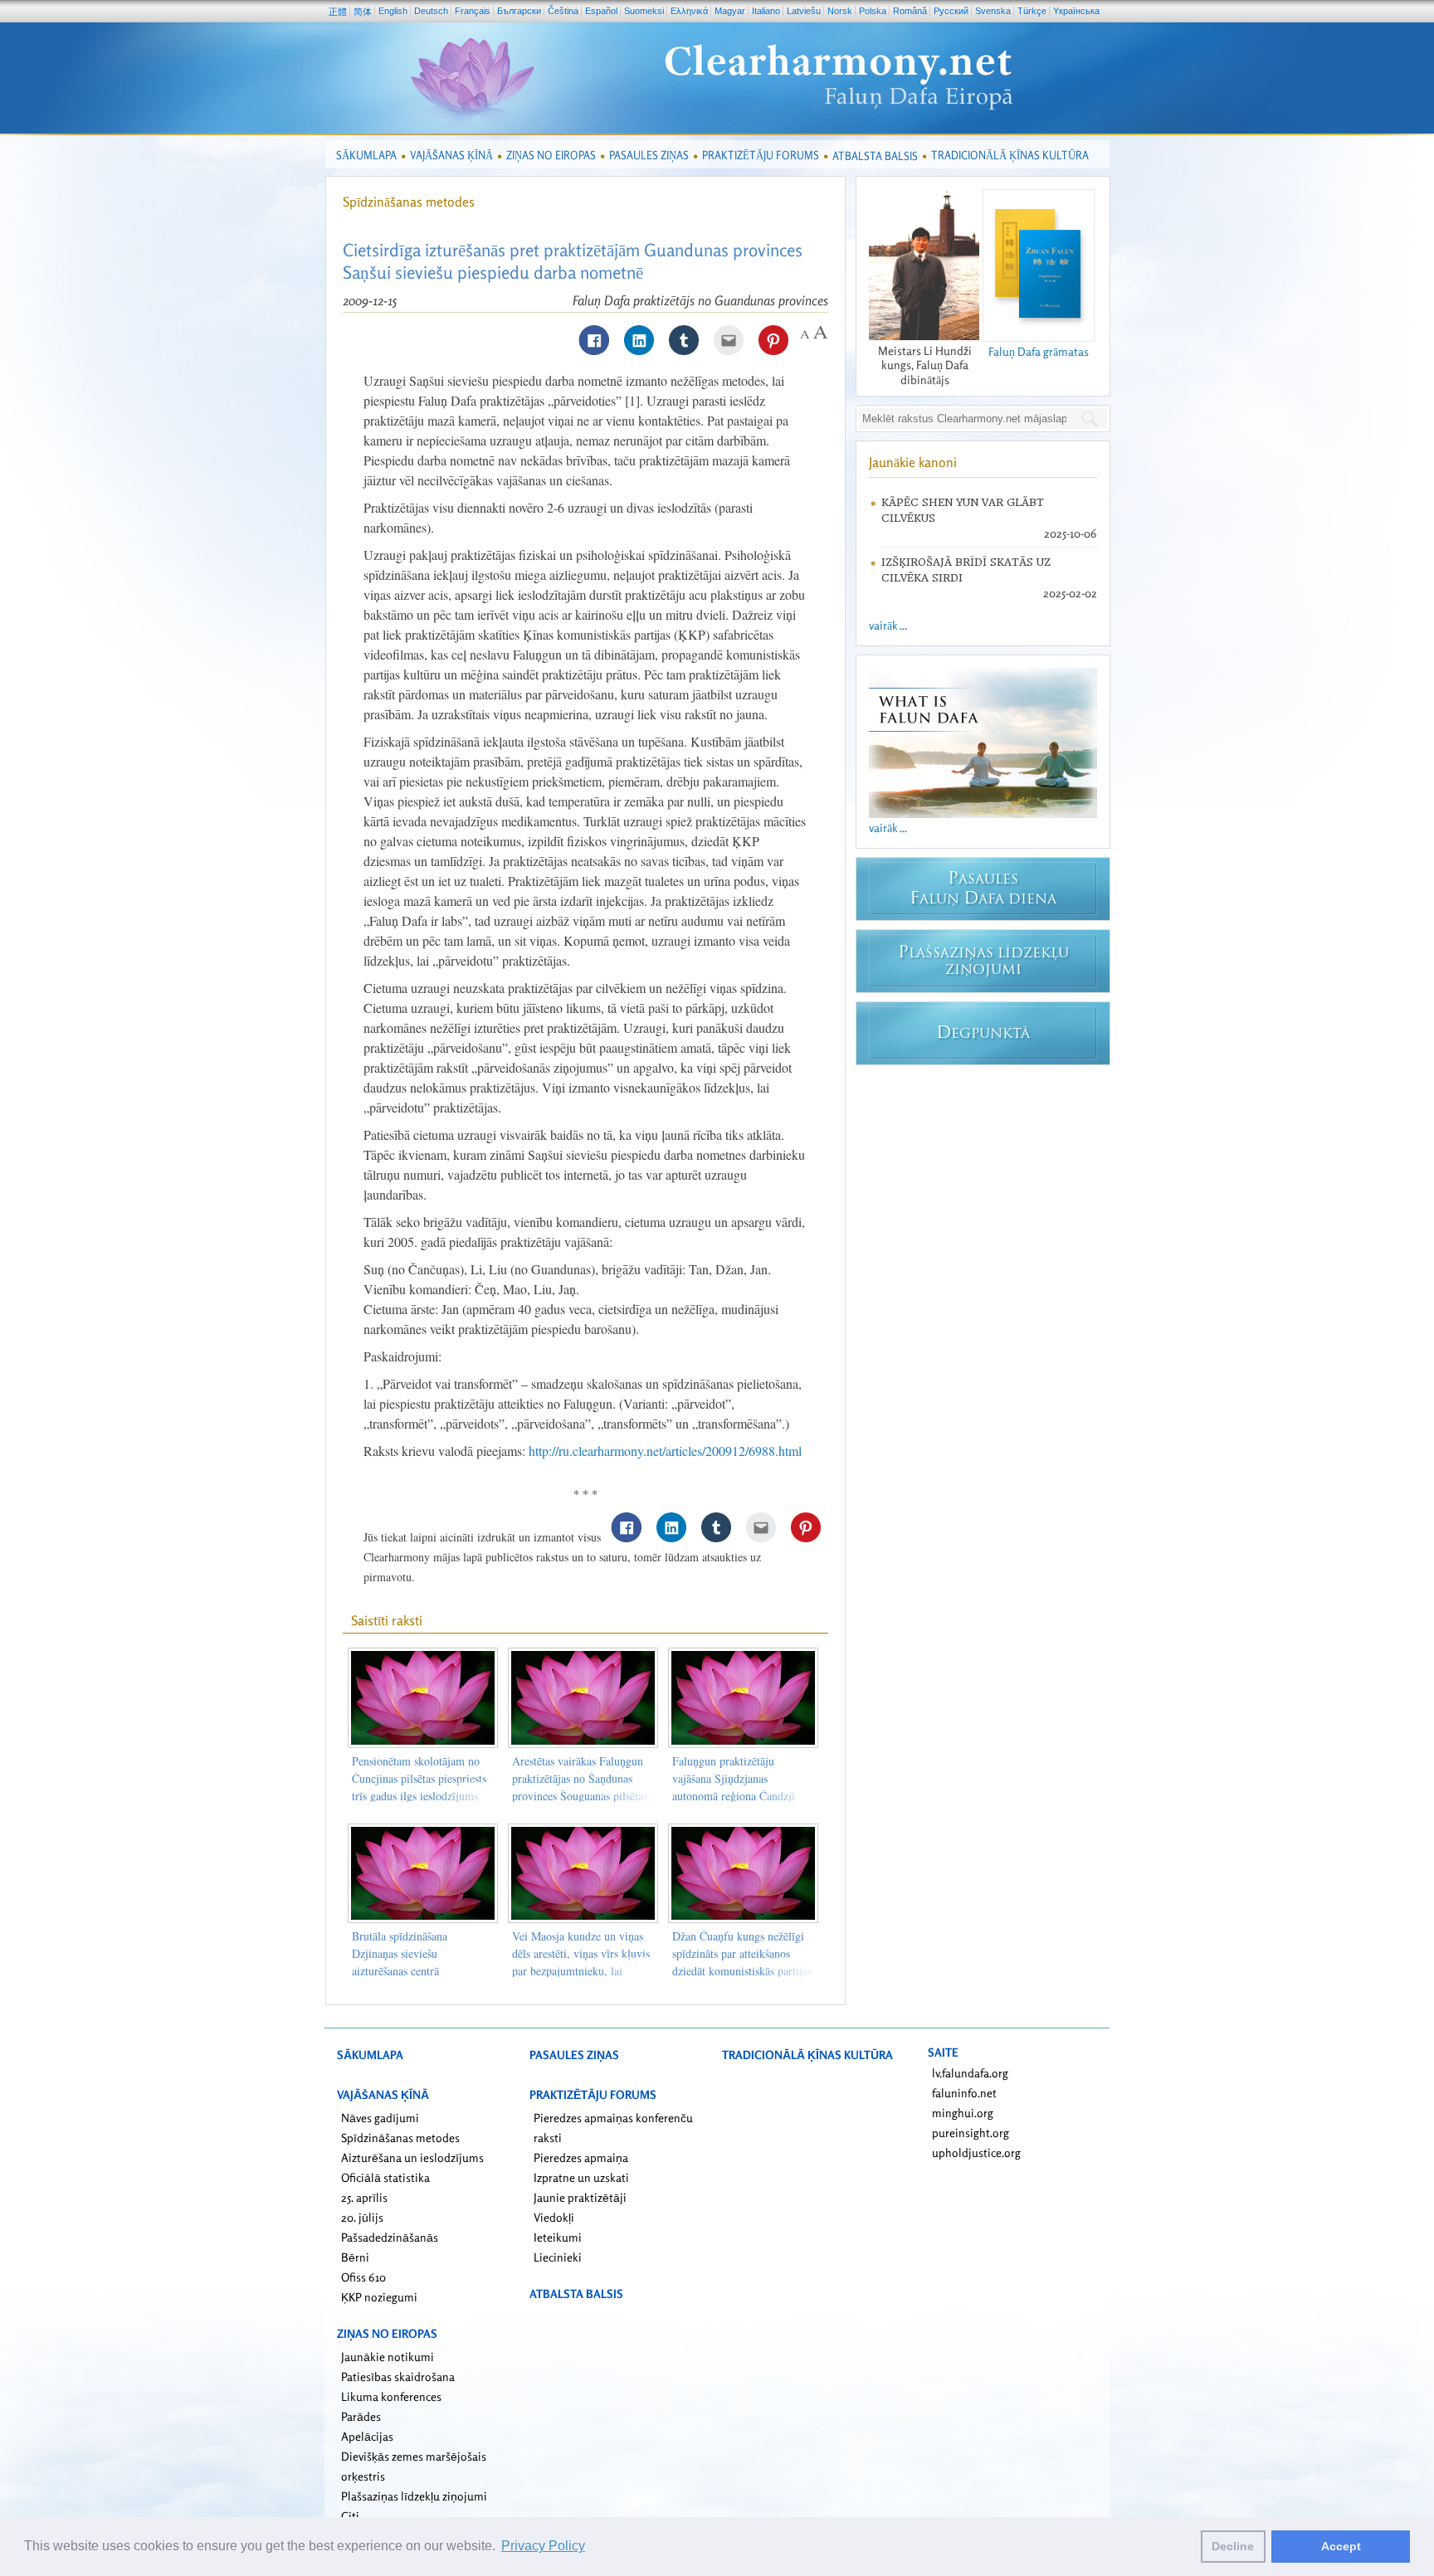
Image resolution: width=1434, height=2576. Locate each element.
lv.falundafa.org (970, 2073)
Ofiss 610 (363, 2277)
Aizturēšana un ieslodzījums (412, 2157)
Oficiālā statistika (385, 2177)
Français (473, 11)
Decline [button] (1233, 2546)
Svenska (993, 11)
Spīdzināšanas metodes (409, 202)
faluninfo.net (964, 2093)
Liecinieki (558, 2257)
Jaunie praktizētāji (580, 2197)
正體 (338, 12)
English (393, 11)
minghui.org (963, 2113)
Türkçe (1032, 11)
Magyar (730, 11)
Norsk (840, 11)
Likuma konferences (391, 2396)
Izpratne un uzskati (581, 2177)
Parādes (361, 2416)
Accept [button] (1341, 2546)
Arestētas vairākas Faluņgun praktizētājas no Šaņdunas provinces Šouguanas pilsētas (580, 1778)
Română (910, 11)
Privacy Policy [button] (543, 2546)
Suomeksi (644, 11)
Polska (873, 11)
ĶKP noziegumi (379, 2297)
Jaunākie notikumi (388, 2357)
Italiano (766, 11)
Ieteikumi (558, 2237)
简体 (363, 12)
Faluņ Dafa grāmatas (1039, 351)
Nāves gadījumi (380, 2118)
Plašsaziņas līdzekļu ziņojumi (414, 2496)
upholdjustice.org (976, 2152)
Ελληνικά (689, 11)
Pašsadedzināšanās (390, 2237)
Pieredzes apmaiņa (581, 2157)
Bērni (355, 2257)
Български (519, 11)
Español (601, 11)
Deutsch (431, 11)
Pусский (951, 11)
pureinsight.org (971, 2133)
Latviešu (804, 11)
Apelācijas (367, 2436)
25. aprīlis (364, 2197)
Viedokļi (554, 2217)
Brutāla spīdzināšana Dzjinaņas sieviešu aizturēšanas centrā (400, 1953)
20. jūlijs (362, 2217)
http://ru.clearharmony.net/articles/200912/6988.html (665, 1451)
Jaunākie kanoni (913, 462)
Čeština (563, 11)
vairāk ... (888, 625)
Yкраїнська (1076, 11)
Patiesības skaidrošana (398, 2376)
